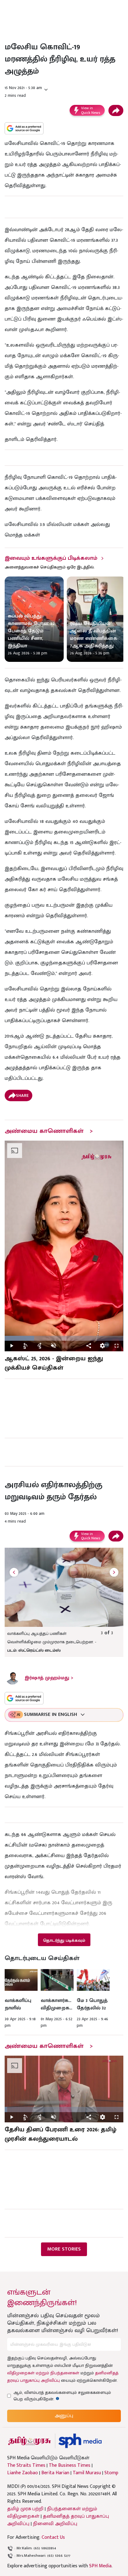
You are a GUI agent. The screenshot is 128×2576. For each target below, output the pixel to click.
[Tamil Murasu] (30, 2441)
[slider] (64, 1338)
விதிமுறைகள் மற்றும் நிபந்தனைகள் (43, 2373)
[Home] (80, 2441)
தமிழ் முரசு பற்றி (25, 2509)
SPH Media (100, 2566)
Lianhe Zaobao (23, 2473)
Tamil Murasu (87, 2473)
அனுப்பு (64, 2416)
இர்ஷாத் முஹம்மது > (49, 1678)
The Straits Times (26, 2466)
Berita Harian (55, 2473)
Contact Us (53, 2537)
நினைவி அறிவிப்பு (55, 2524)
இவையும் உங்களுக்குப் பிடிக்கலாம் (51, 558)
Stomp (111, 2473)
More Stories (64, 2249)
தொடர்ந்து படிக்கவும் (64, 1940)
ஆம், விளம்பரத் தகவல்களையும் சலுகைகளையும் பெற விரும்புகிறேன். (62, 2396)
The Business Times (70, 2466)
